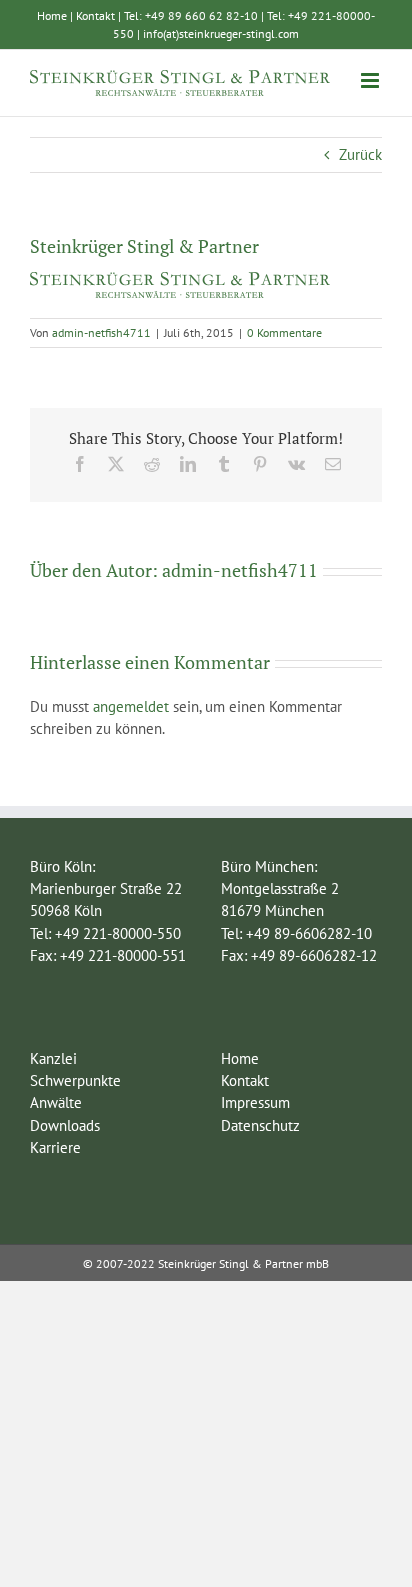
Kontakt (95, 15)
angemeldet (131, 706)
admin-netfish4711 (101, 332)
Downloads (65, 1125)
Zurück (360, 154)
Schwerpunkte (75, 1080)
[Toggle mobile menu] (371, 80)
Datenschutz (260, 1125)
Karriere (55, 1147)
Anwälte (56, 1102)
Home (52, 15)
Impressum (255, 1102)
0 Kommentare (284, 332)
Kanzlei (53, 1058)
